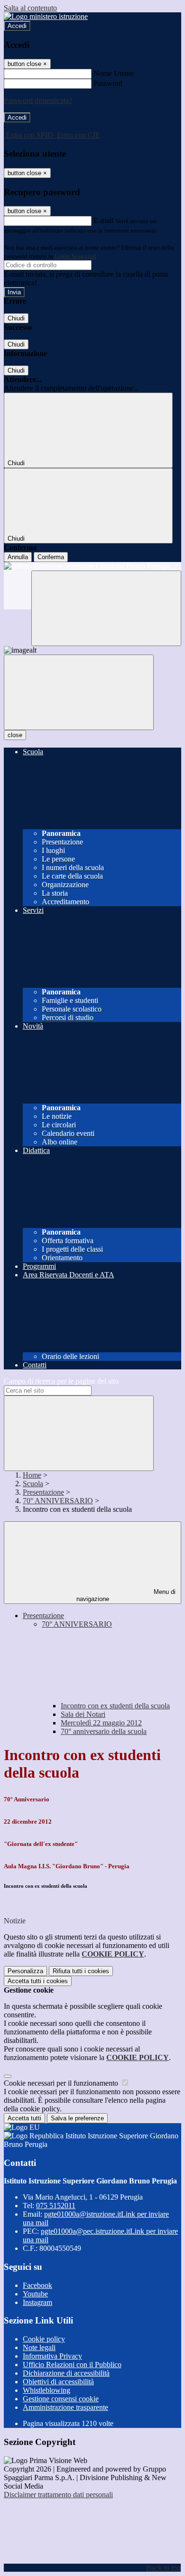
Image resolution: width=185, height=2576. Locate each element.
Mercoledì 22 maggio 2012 (101, 1723)
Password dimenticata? (38, 100)
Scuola (33, 1484)
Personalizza (25, 1971)
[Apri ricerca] (106, 608)
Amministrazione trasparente (65, 2407)
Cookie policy (44, 2339)
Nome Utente (114, 73)
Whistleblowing (46, 2390)
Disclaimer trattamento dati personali (58, 2495)
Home (32, 1475)
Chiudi (16, 318)
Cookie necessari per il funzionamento (62, 2083)
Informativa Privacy (52, 2356)
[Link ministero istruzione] (46, 16)
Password (108, 83)
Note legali (39, 2347)
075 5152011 (56, 2206)
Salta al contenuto (30, 8)
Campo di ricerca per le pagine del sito (61, 1381)
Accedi (17, 26)
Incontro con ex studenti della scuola (115, 1706)
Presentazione (43, 1492)
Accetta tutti (38, 1981)
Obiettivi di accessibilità (58, 2382)
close (15, 735)
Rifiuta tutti (81, 1971)
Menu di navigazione (126, 1595)
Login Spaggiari (75, 256)
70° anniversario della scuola (104, 1731)
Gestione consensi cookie (61, 2399)
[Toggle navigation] (79, 692)
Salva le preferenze (77, 2118)
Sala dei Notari (83, 1714)
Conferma (51, 557)
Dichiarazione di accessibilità (66, 2373)
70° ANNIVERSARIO (58, 1501)
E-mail (103, 220)
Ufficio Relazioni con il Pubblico (72, 2365)
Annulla (18, 557)
